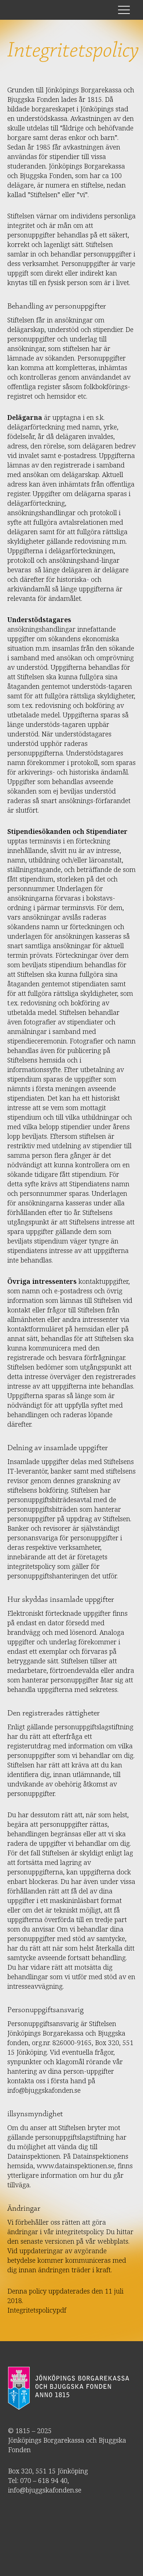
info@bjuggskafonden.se (44, 2090)
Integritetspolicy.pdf (37, 2310)
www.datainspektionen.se (76, 2166)
